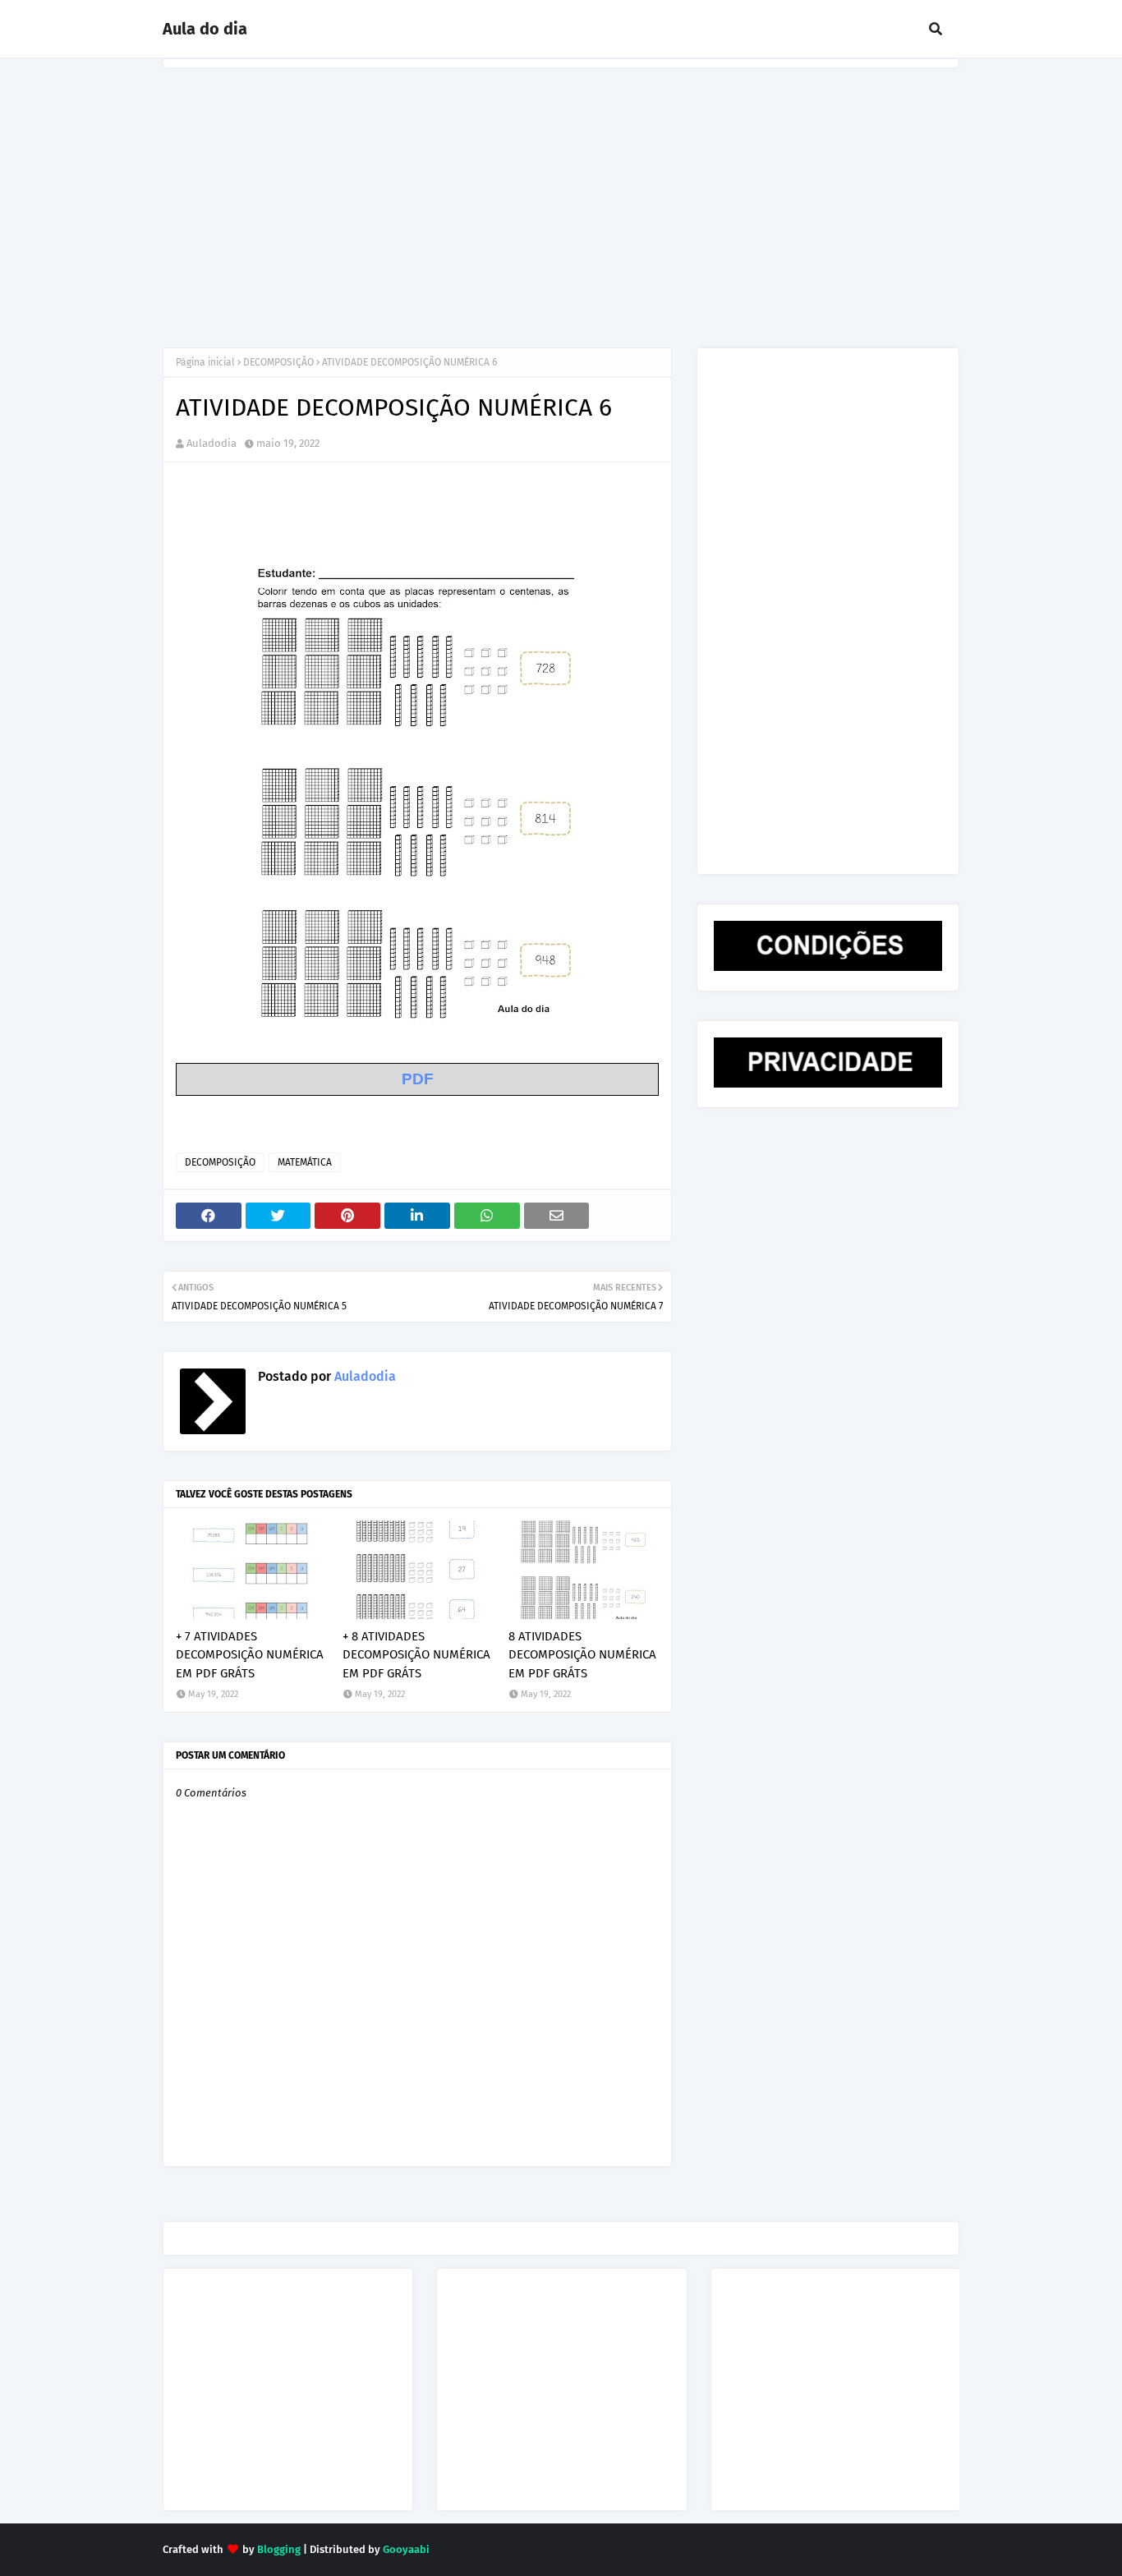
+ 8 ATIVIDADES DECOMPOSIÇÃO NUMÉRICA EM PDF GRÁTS (416, 1655)
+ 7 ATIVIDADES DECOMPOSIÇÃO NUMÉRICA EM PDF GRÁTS (250, 1655)
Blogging (279, 2549)
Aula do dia (205, 29)
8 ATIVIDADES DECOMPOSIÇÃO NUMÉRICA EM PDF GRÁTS (582, 1655)
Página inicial (205, 362)
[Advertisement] (561, 191)
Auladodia (212, 443)
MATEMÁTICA (305, 1162)
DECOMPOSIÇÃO (278, 362)
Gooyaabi (406, 2549)
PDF (418, 1079)
